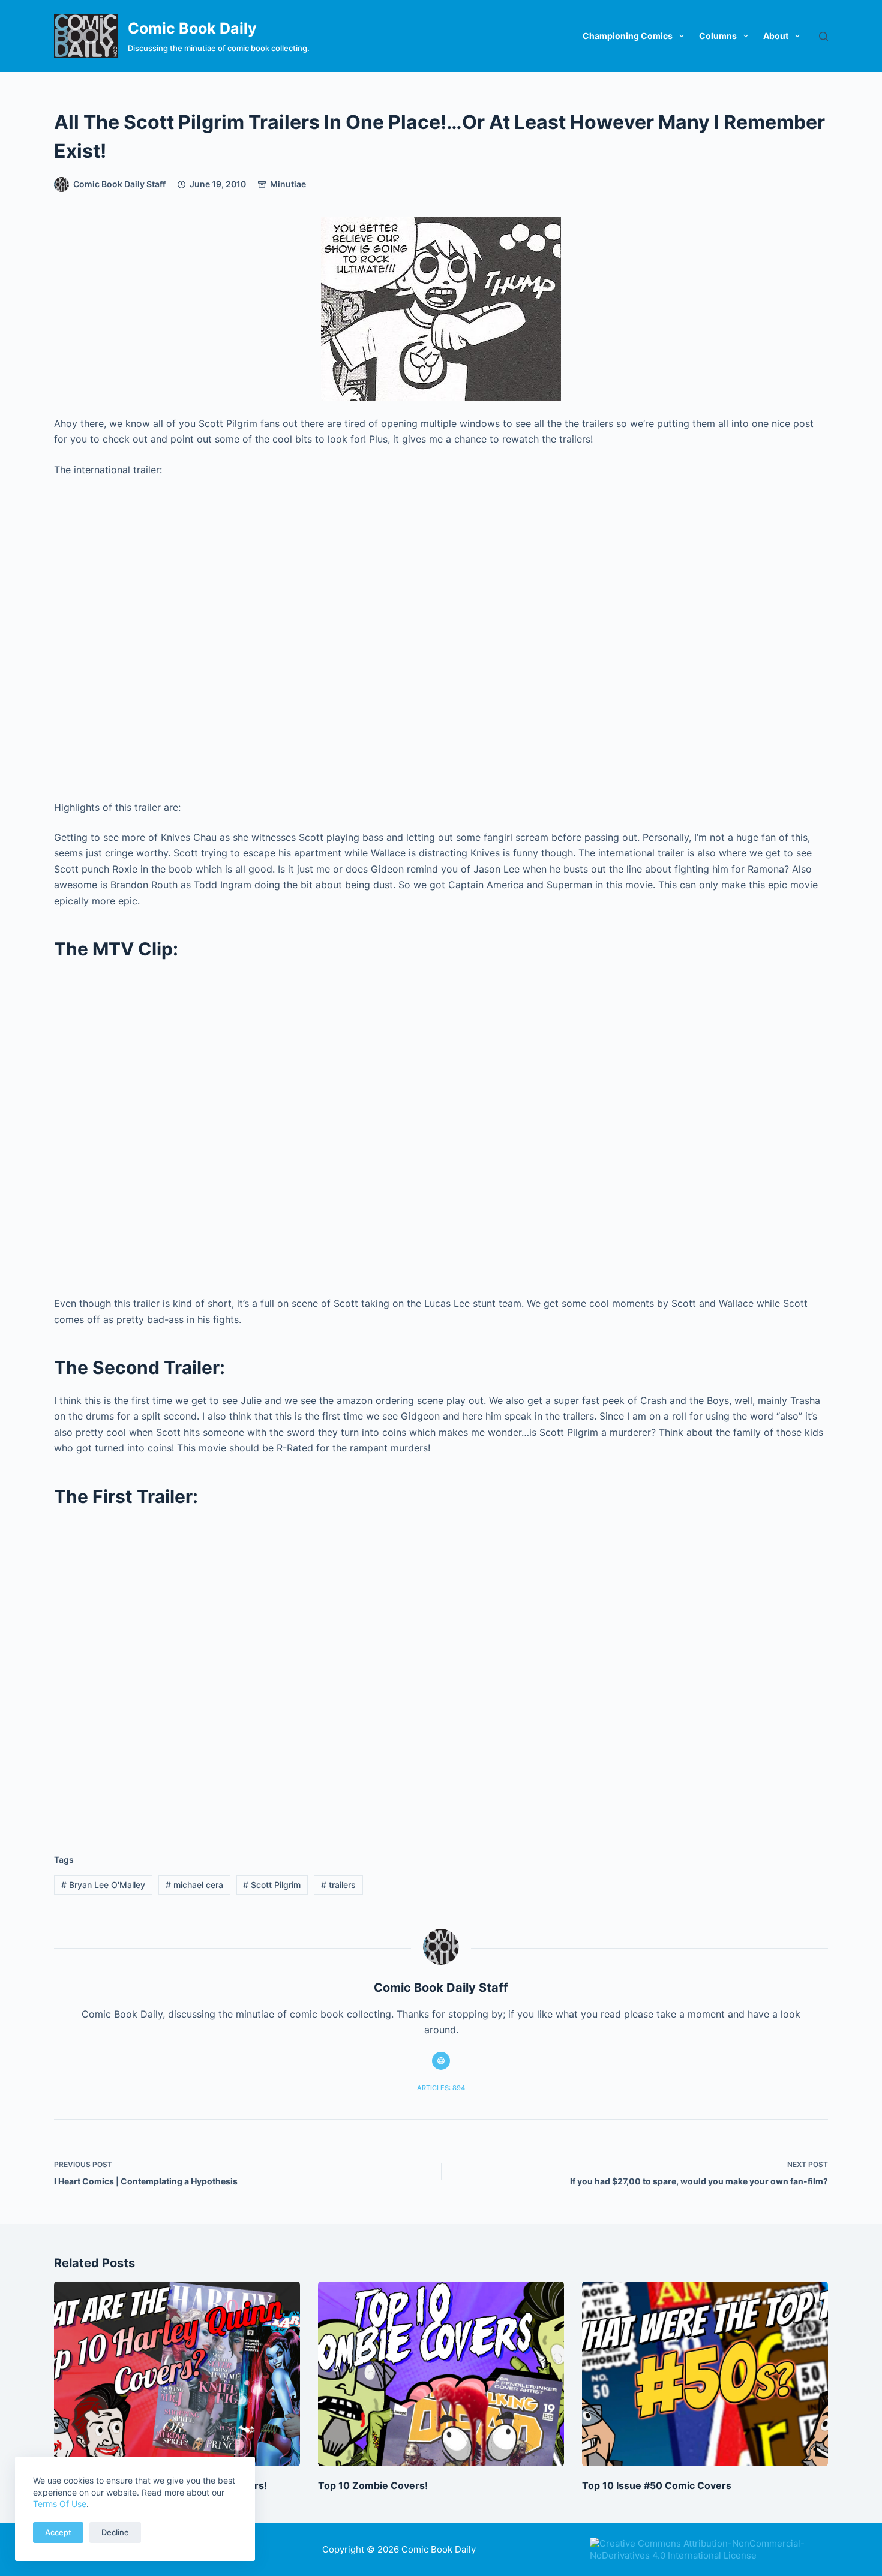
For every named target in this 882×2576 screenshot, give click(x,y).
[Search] (823, 36)
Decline (115, 2532)
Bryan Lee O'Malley (103, 1885)
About (776, 36)
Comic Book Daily (192, 28)
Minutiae (288, 184)
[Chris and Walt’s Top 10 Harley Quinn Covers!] (177, 2374)
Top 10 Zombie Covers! (373, 2485)
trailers (338, 1885)
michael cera (194, 1885)
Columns (718, 36)
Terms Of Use (60, 2504)
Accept (58, 2532)
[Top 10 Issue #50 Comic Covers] (705, 2374)
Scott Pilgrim (272, 1885)
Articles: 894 (441, 2088)
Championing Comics (628, 36)
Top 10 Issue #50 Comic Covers (657, 2485)
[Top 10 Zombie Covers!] (441, 2374)
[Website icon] (441, 2061)
